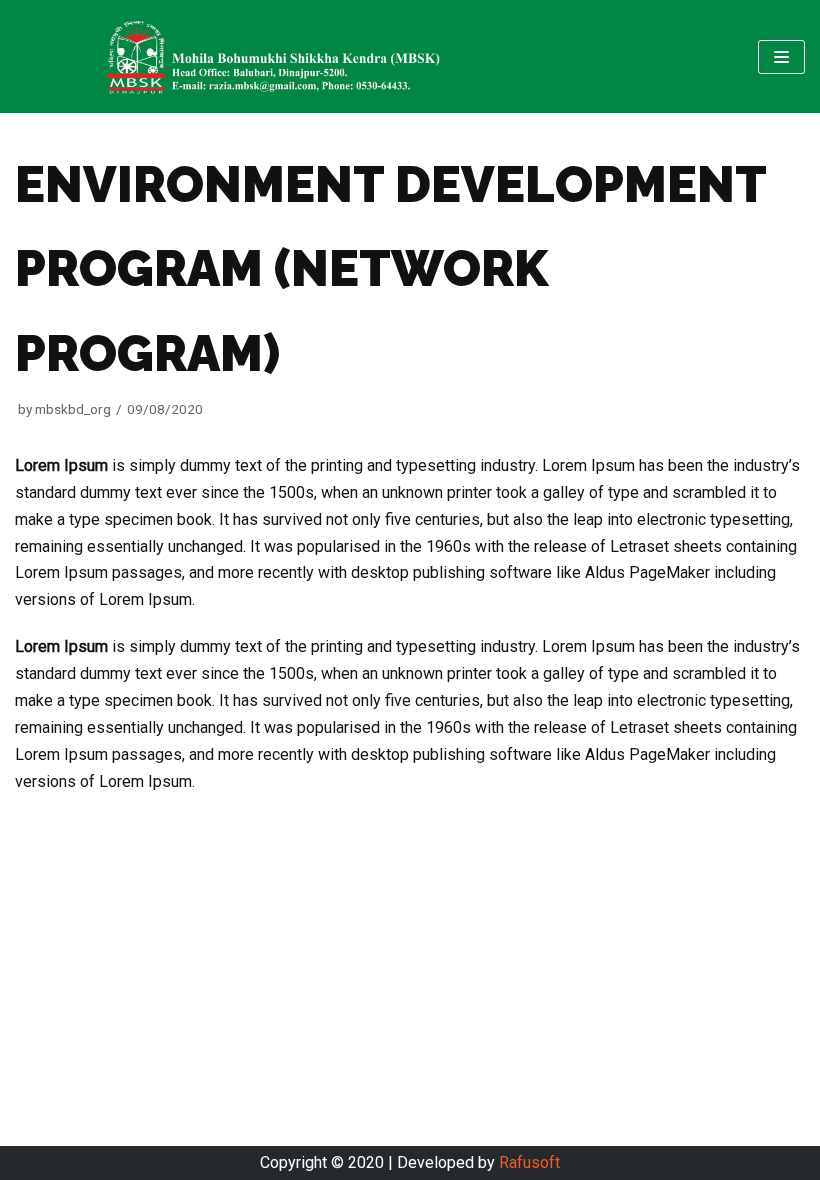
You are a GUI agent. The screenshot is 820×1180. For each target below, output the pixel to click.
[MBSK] (273, 56)
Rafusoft (529, 1162)
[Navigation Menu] (781, 57)
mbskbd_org (73, 409)
